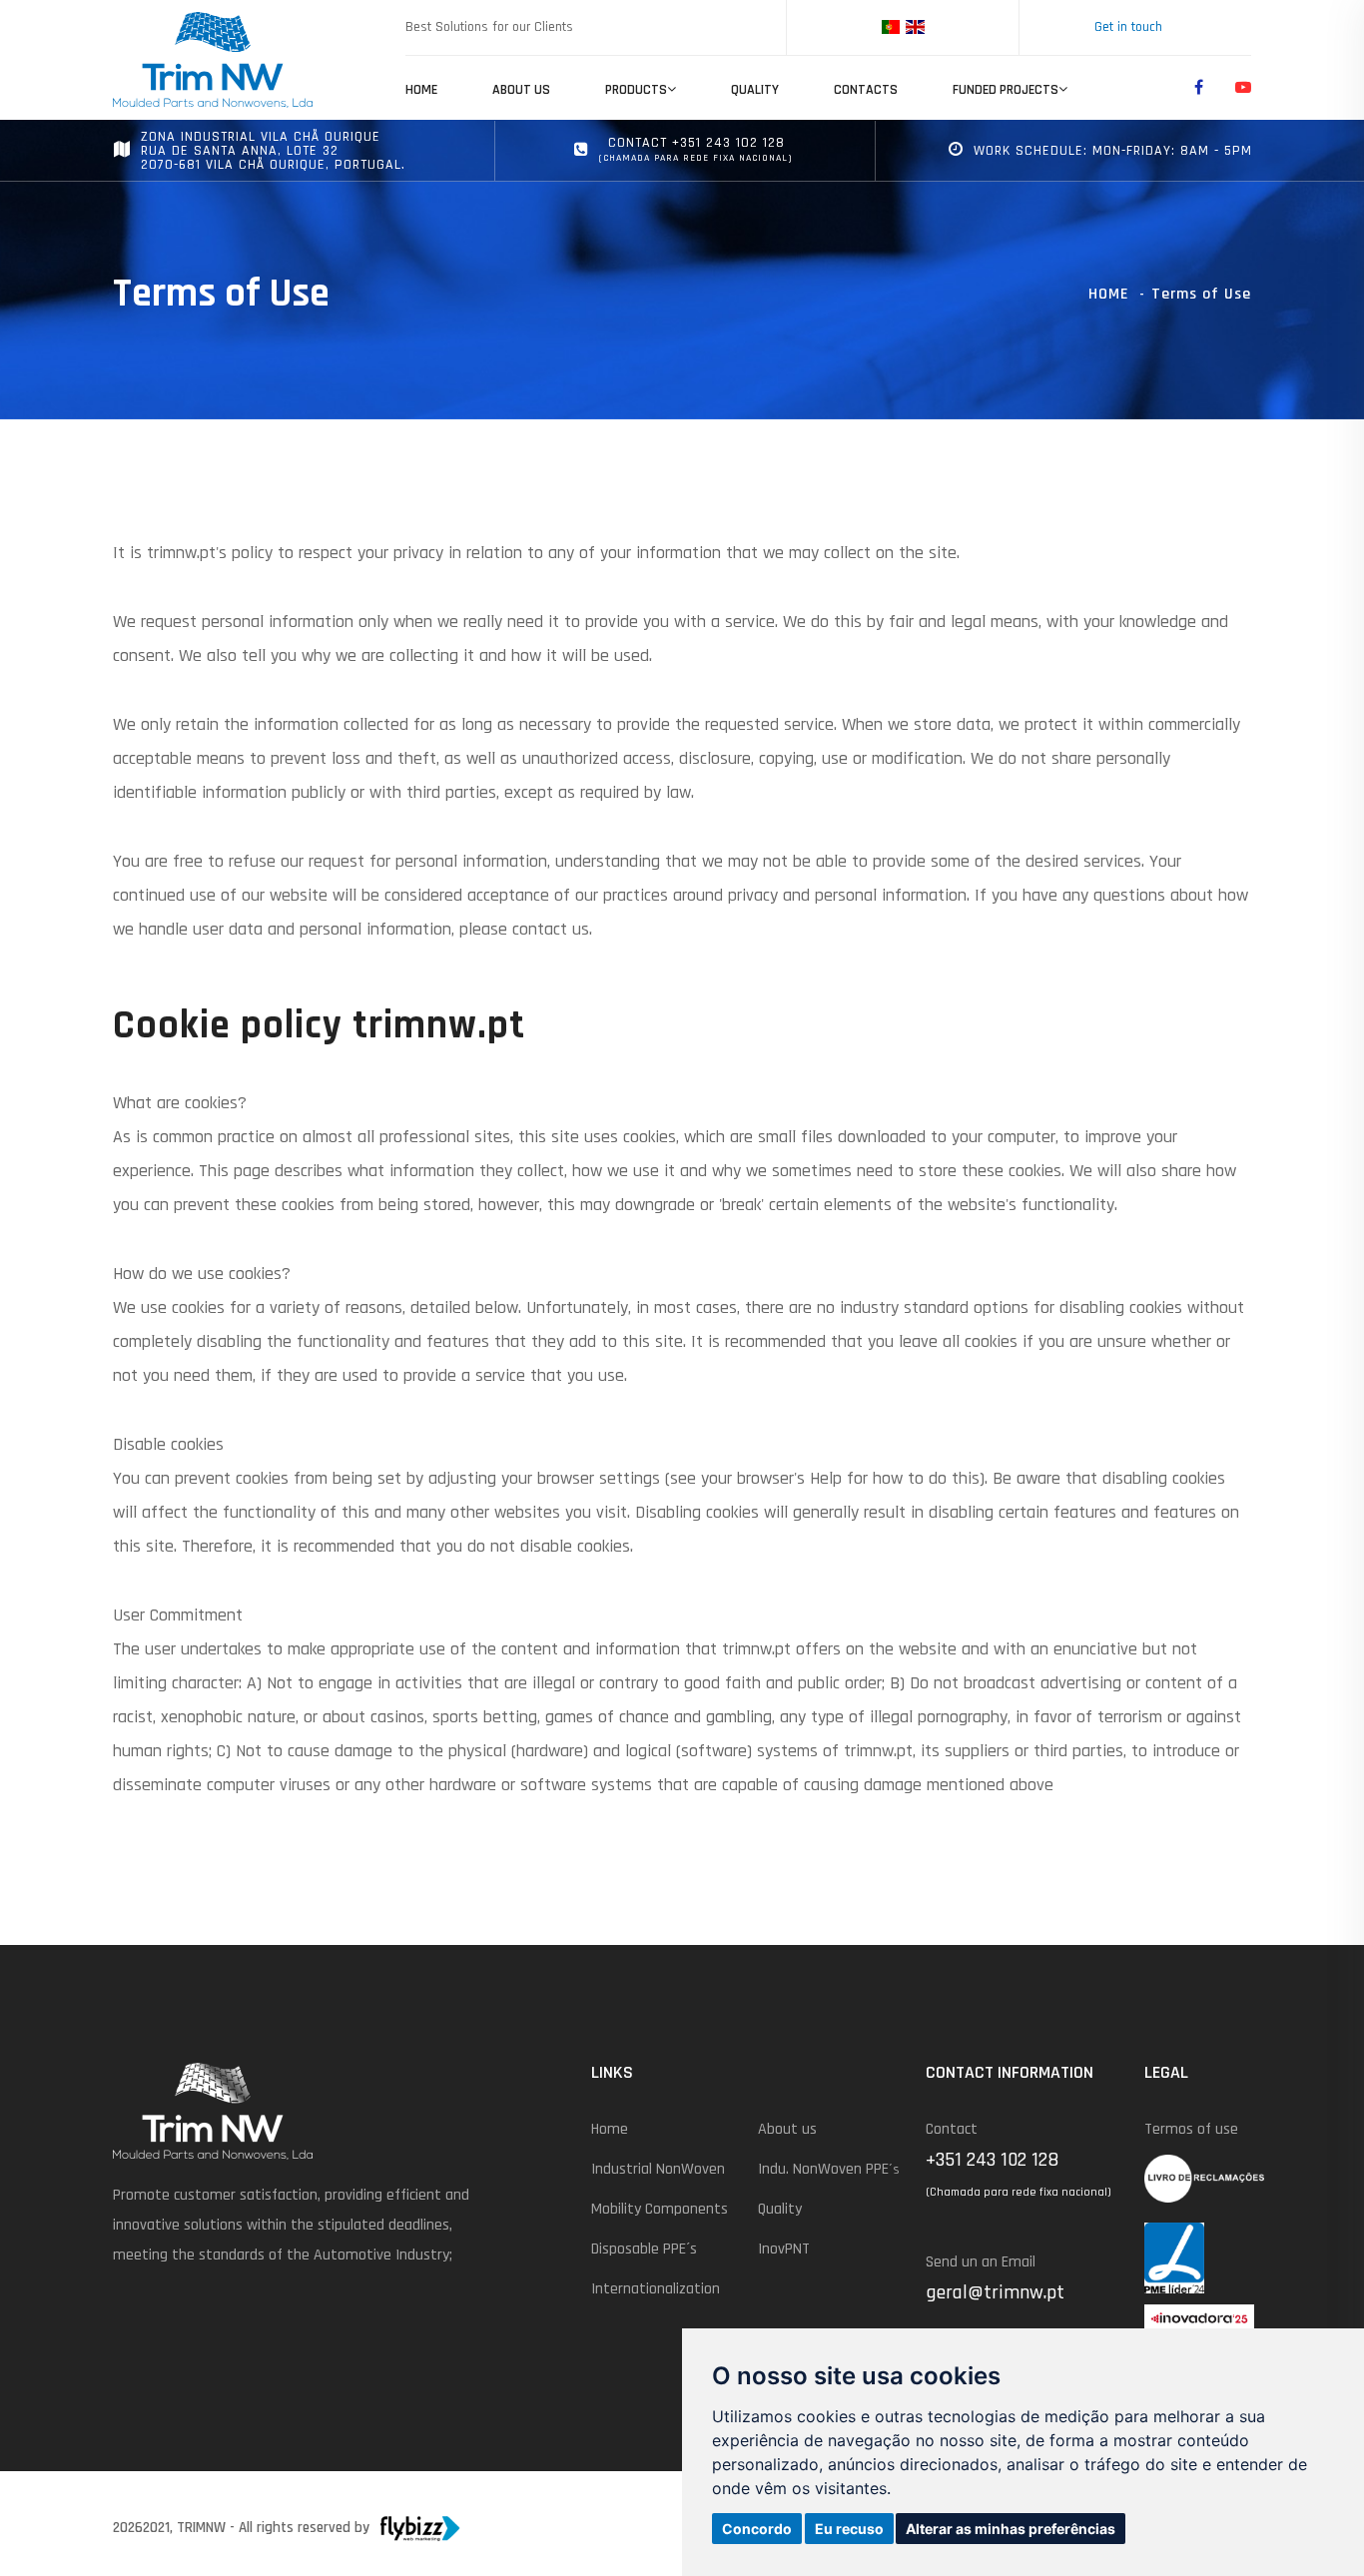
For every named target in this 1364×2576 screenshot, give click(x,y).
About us (521, 90)
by (362, 2528)
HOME (1109, 294)
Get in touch (1128, 27)
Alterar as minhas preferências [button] (1011, 2529)
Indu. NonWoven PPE (829, 2169)
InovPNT (784, 2249)
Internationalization (656, 2289)
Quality (755, 90)
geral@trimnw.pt (995, 2292)
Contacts (866, 90)
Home (421, 90)
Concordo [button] (757, 2529)
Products (636, 90)
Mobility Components (660, 2209)
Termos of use (1191, 2129)
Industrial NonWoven (658, 2169)
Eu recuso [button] (849, 2529)
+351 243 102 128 (992, 2160)
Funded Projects (1006, 90)
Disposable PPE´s (644, 2249)
